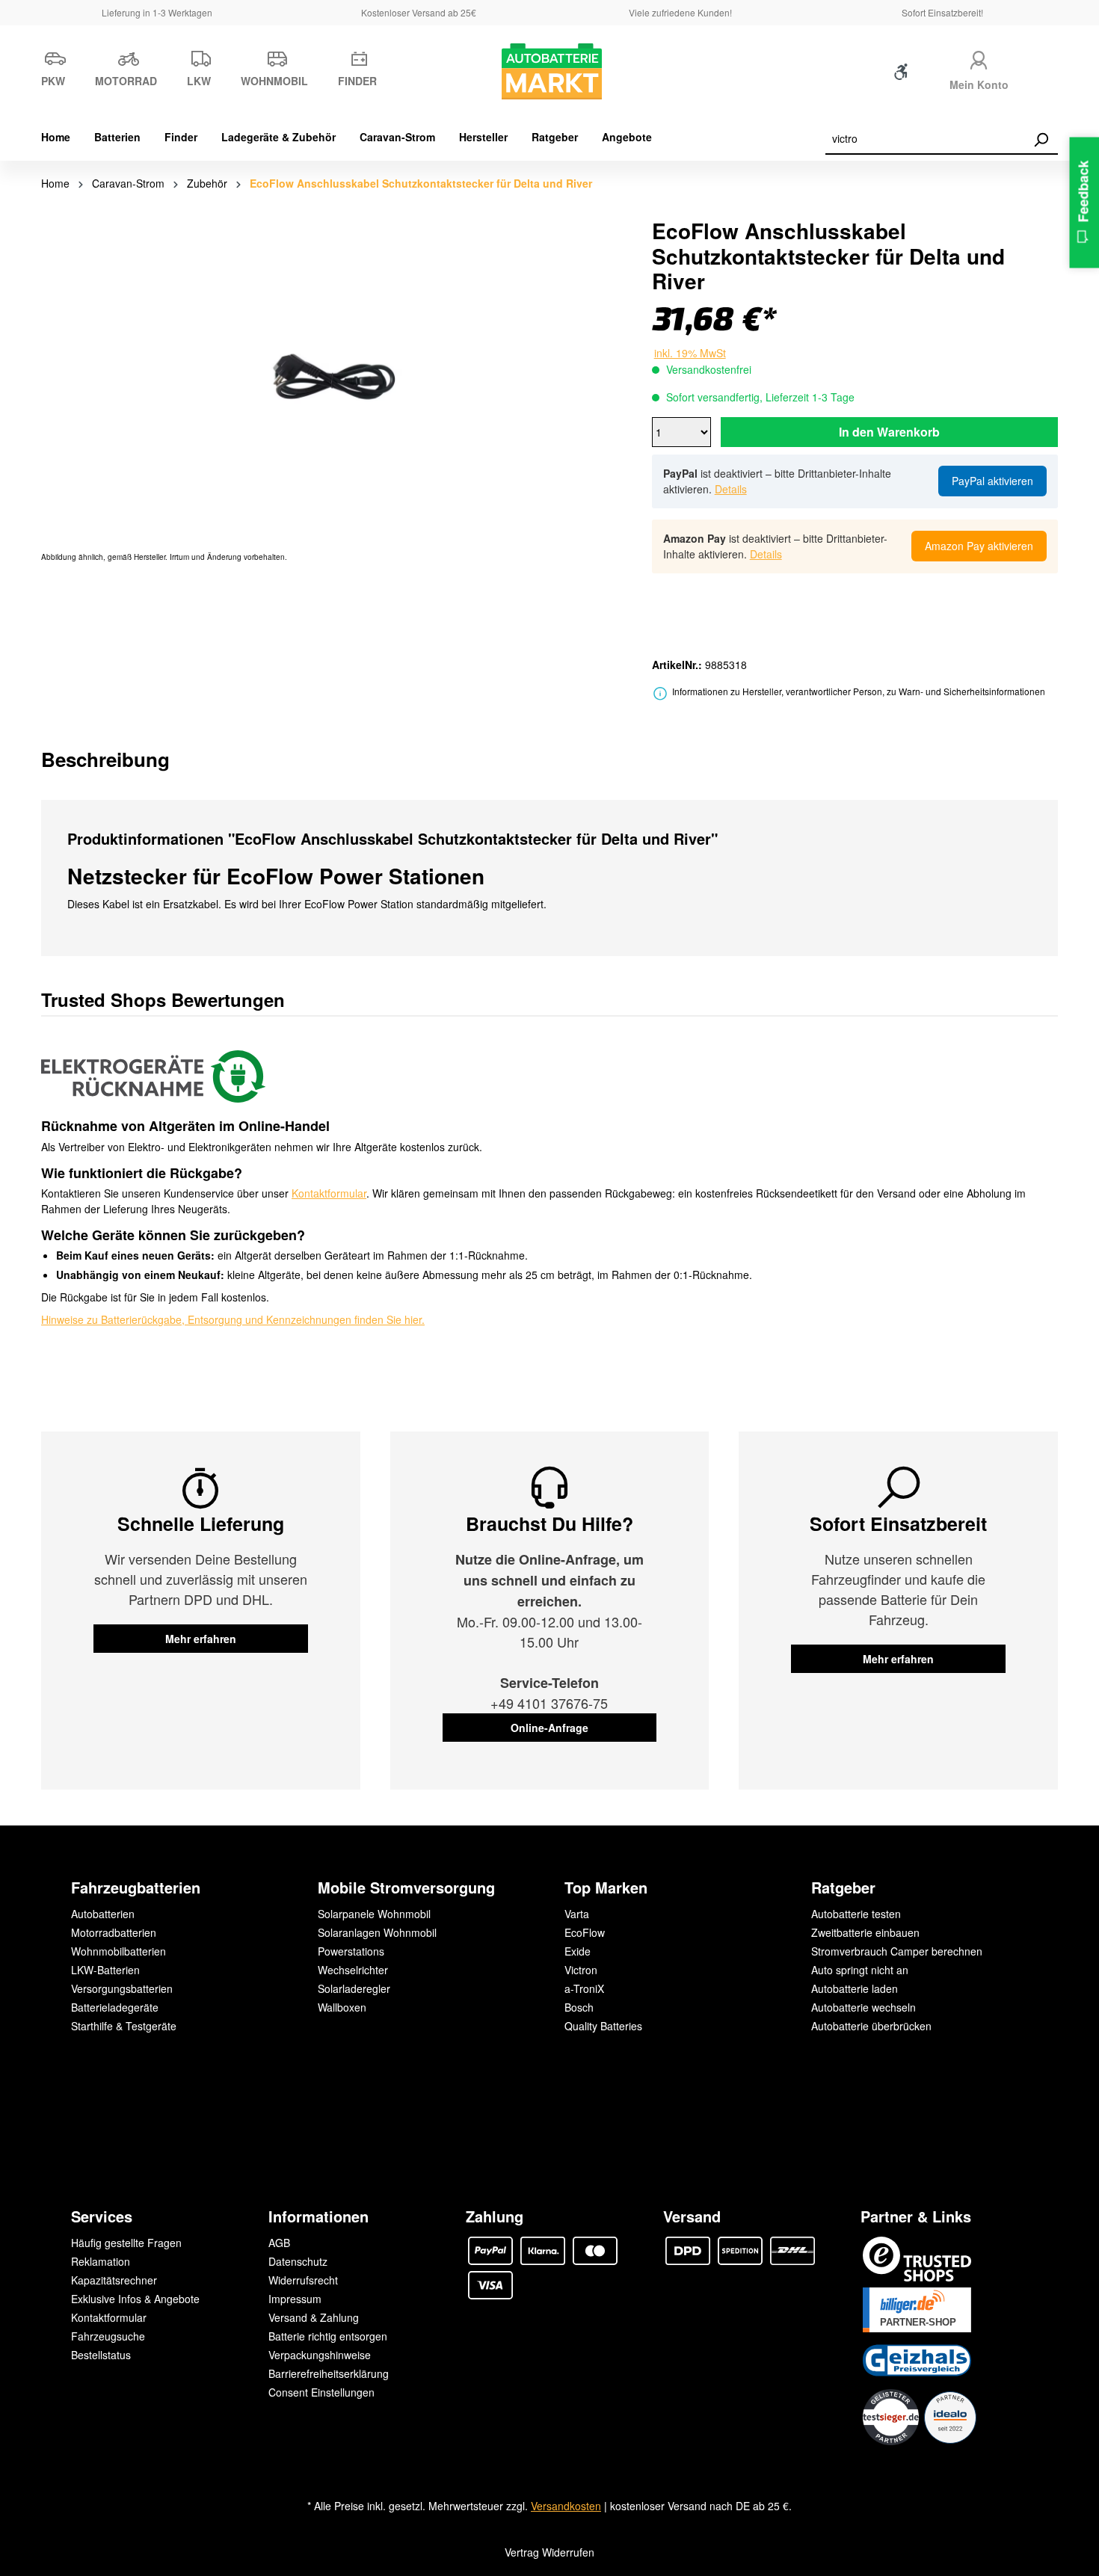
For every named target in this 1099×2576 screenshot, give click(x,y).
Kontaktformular (329, 1193)
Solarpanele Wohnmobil (374, 1914)
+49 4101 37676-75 (549, 1703)
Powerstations (351, 1951)
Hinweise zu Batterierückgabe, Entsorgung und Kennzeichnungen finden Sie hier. (233, 1319)
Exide (578, 1951)
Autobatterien (103, 1914)
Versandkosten (566, 2506)
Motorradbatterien (114, 1932)
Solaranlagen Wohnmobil (377, 1932)
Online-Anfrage (549, 1728)
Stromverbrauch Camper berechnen (897, 1951)
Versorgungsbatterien (122, 1988)
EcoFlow (585, 1932)
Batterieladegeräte (115, 2007)
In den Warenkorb (889, 432)
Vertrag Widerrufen (549, 2552)
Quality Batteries (603, 2026)
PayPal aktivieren (992, 481)
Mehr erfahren (201, 1639)
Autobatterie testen (856, 1914)
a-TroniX (584, 1988)
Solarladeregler (354, 1988)
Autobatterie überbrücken (871, 2026)
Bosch (579, 2007)
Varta (577, 1914)
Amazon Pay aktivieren (979, 546)
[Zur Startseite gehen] (549, 71)
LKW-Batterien (105, 1970)
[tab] (105, 759)
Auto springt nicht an (860, 1970)
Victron (581, 1970)
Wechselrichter (353, 1970)
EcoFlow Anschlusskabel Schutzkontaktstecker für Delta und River (421, 183)
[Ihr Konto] (979, 58)
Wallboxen (342, 2007)
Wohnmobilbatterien (118, 1951)
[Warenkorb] (1048, 75)
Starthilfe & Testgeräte (124, 2026)
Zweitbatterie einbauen (865, 1932)
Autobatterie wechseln (863, 2007)
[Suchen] (1041, 140)
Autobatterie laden (855, 1988)
